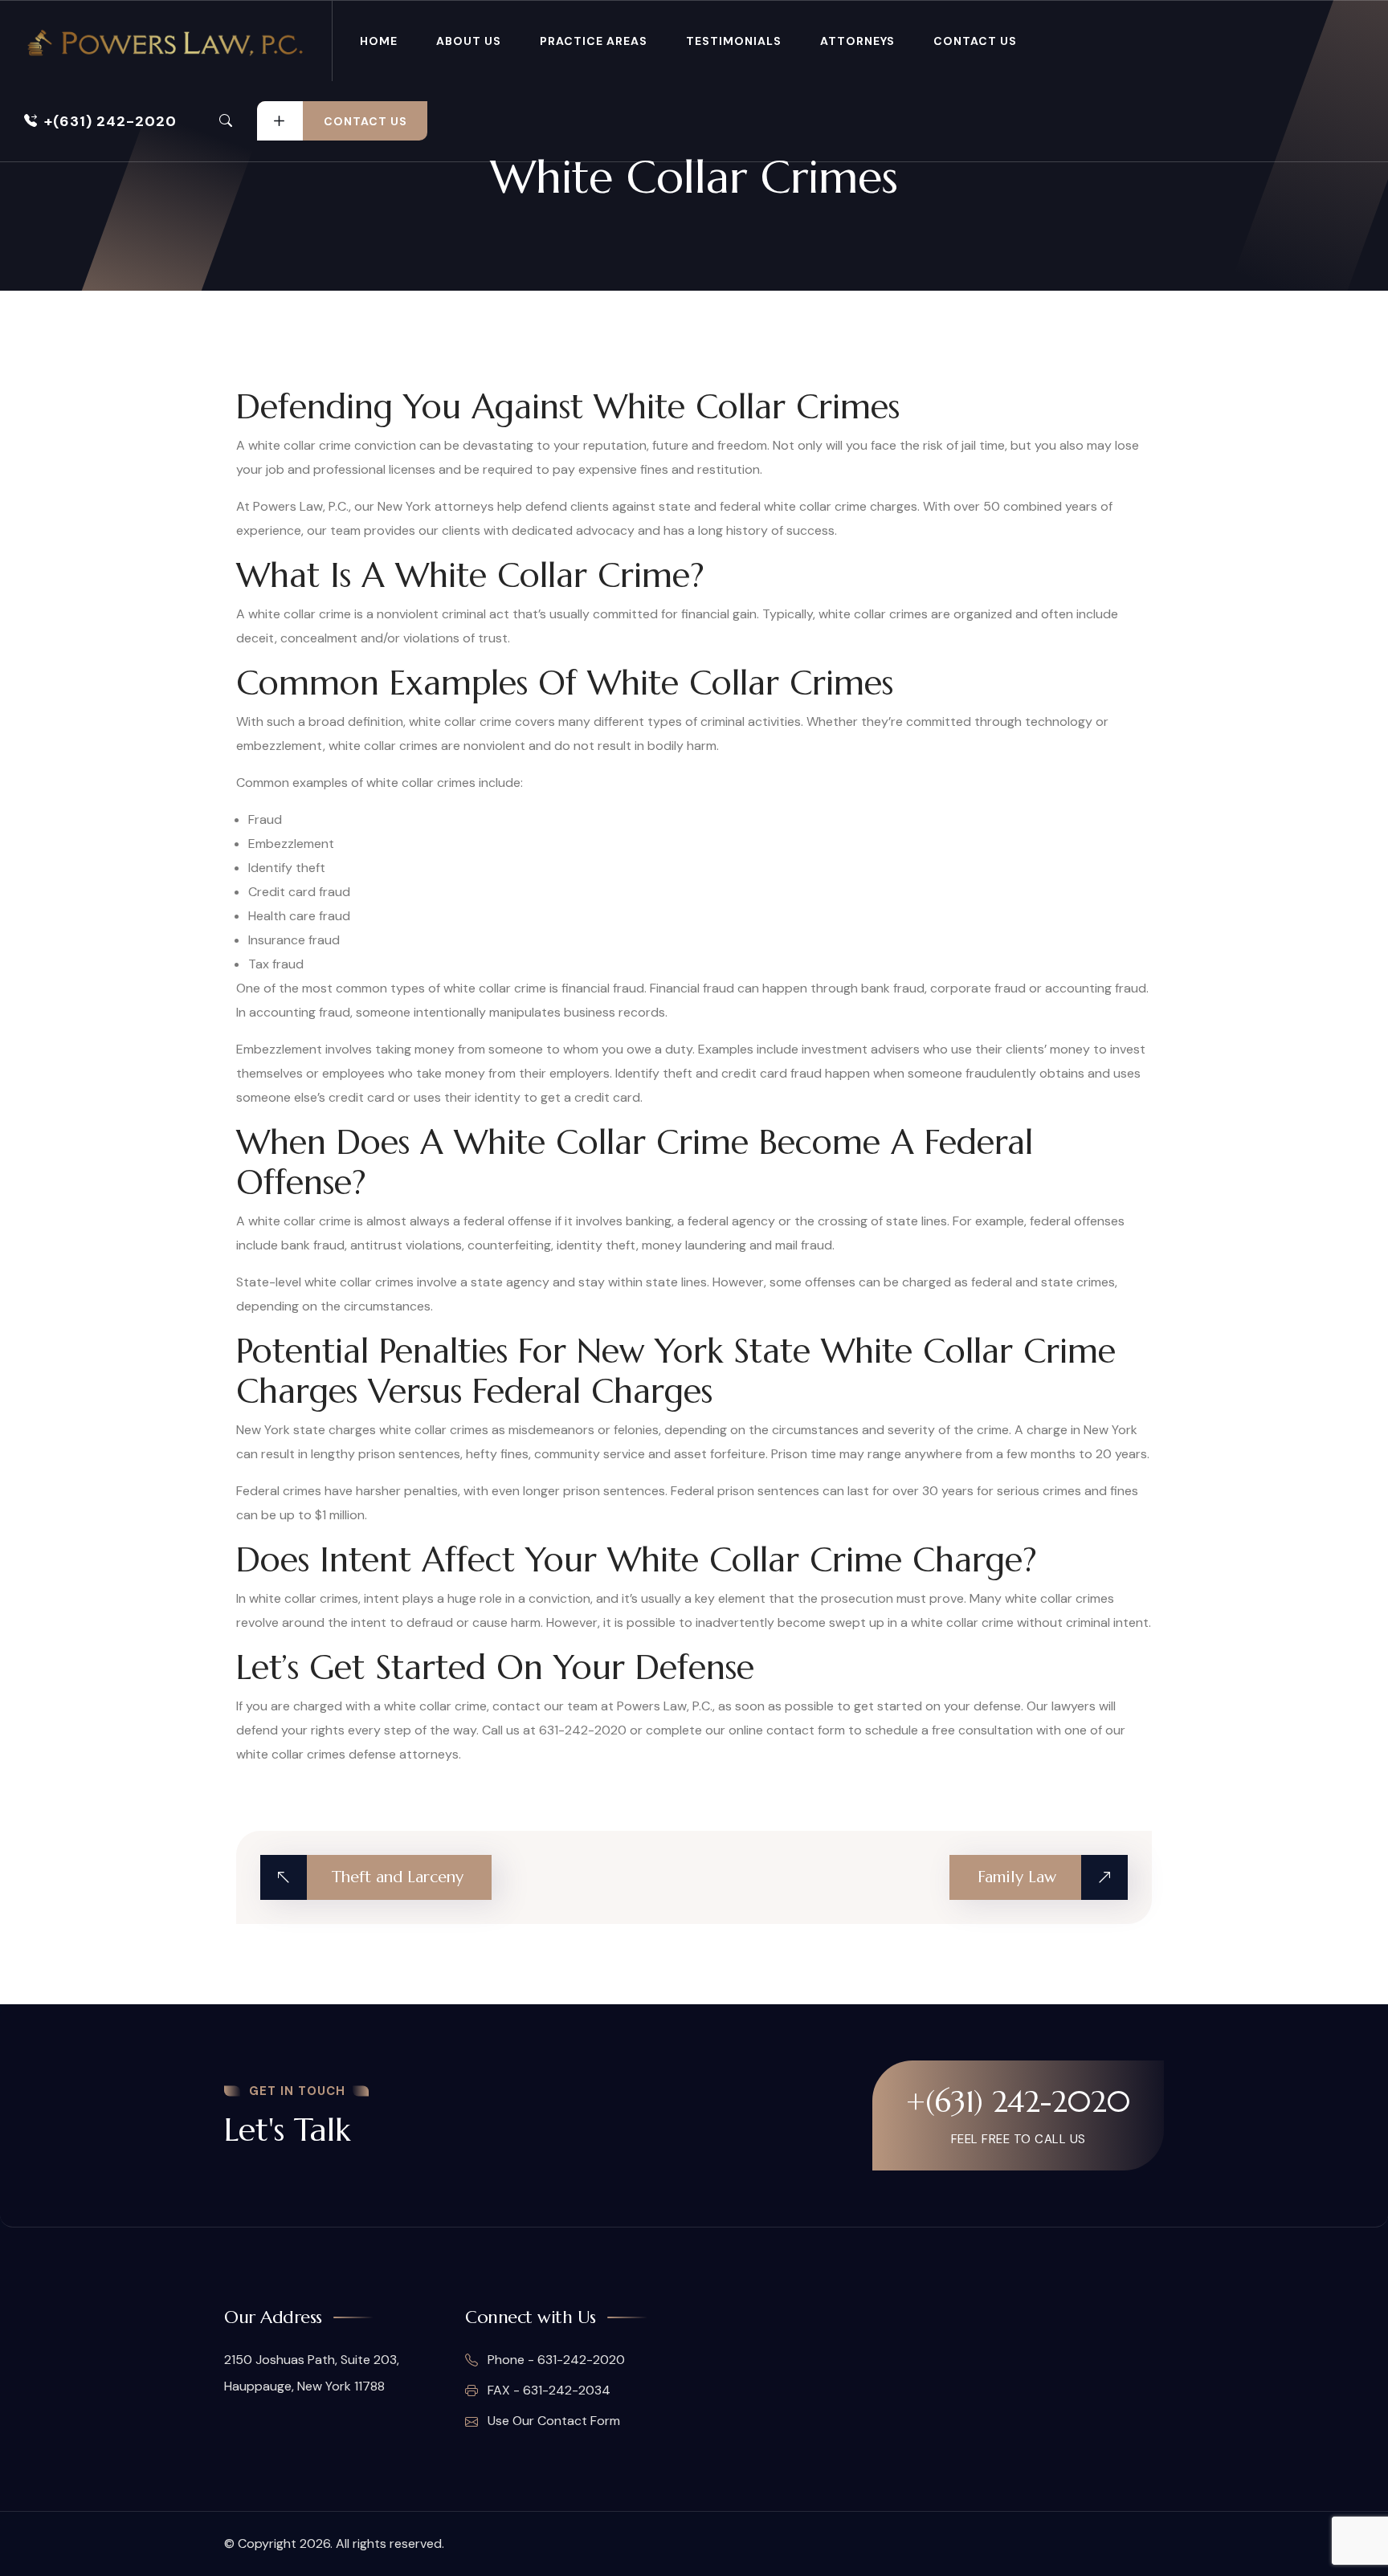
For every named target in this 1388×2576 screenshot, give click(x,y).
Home (379, 41)
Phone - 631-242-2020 (555, 2360)
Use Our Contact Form (552, 2421)
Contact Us (975, 41)
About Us (469, 41)
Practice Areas (594, 41)
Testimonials (734, 41)
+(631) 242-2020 (110, 121)
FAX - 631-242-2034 (547, 2390)
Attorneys (857, 41)
